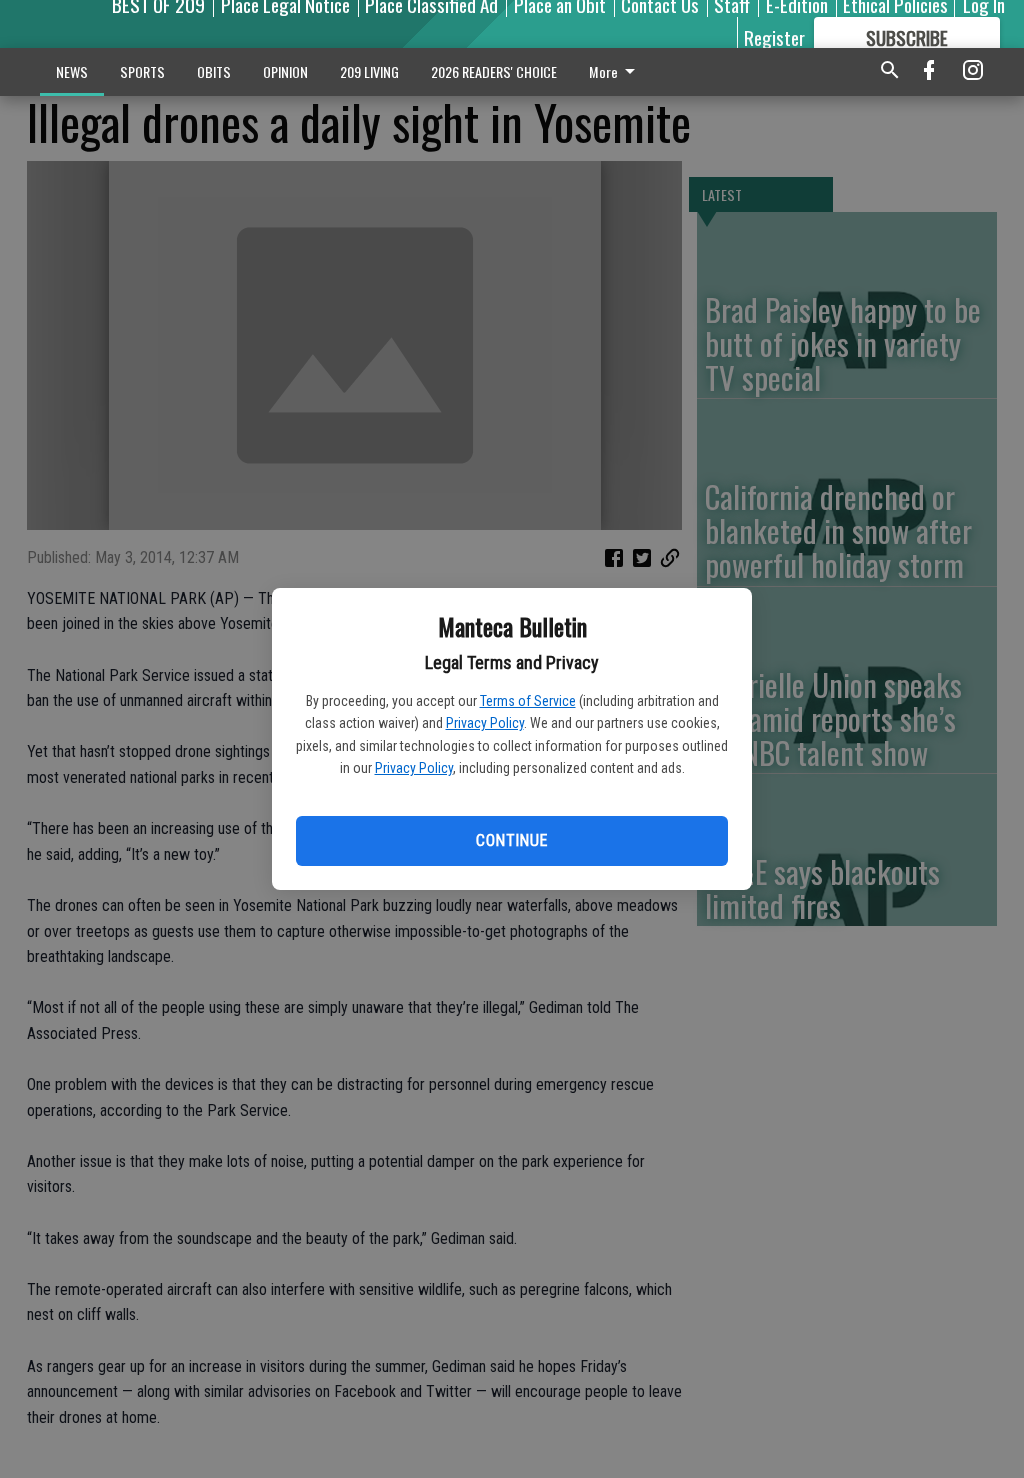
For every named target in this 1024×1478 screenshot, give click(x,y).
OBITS (214, 71)
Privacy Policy (485, 723)
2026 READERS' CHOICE (494, 71)
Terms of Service (528, 701)
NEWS (72, 71)
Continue (511, 840)
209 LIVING (369, 71)
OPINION (285, 71)
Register (774, 37)
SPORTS (142, 71)
